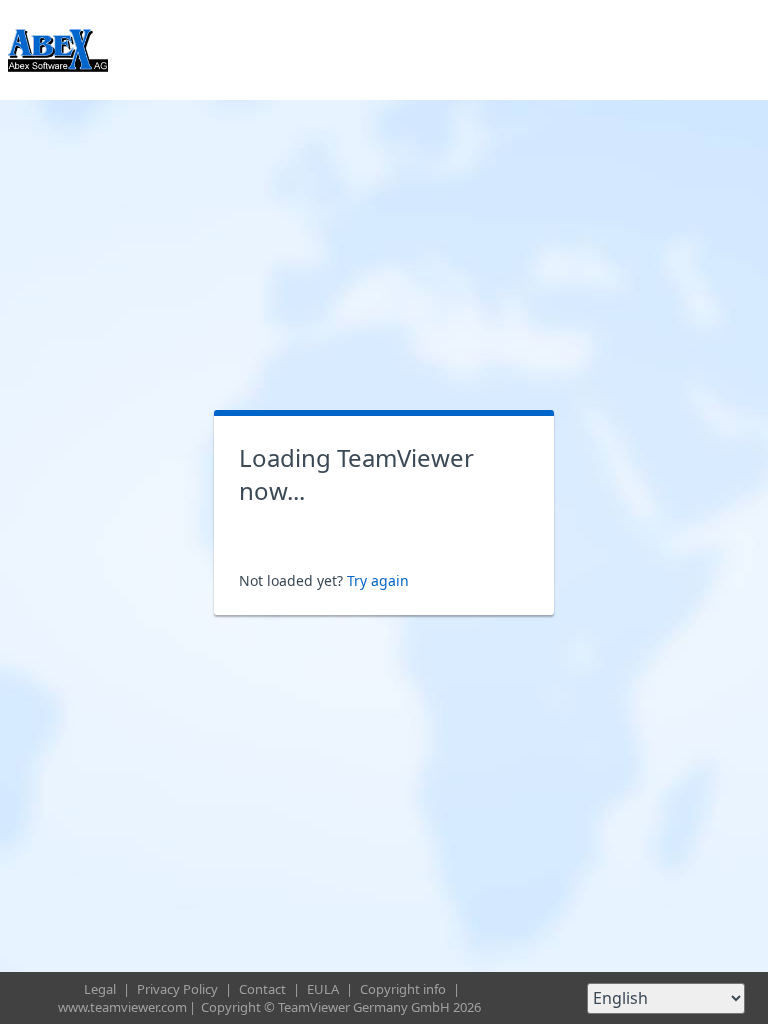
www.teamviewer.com (122, 1007)
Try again (378, 580)
